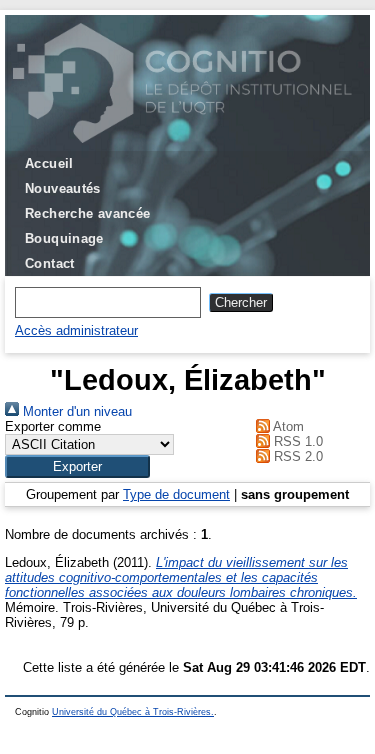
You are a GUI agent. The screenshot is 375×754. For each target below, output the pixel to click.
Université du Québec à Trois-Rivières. (133, 712)
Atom (287, 426)
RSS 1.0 (296, 441)
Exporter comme (53, 426)
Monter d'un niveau (75, 411)
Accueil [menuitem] (49, 163)
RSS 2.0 (296, 456)
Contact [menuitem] (50, 263)
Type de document (176, 494)
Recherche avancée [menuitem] (88, 213)
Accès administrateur (76, 330)
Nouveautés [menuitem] (63, 188)
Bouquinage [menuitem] (64, 238)
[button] (77, 466)
